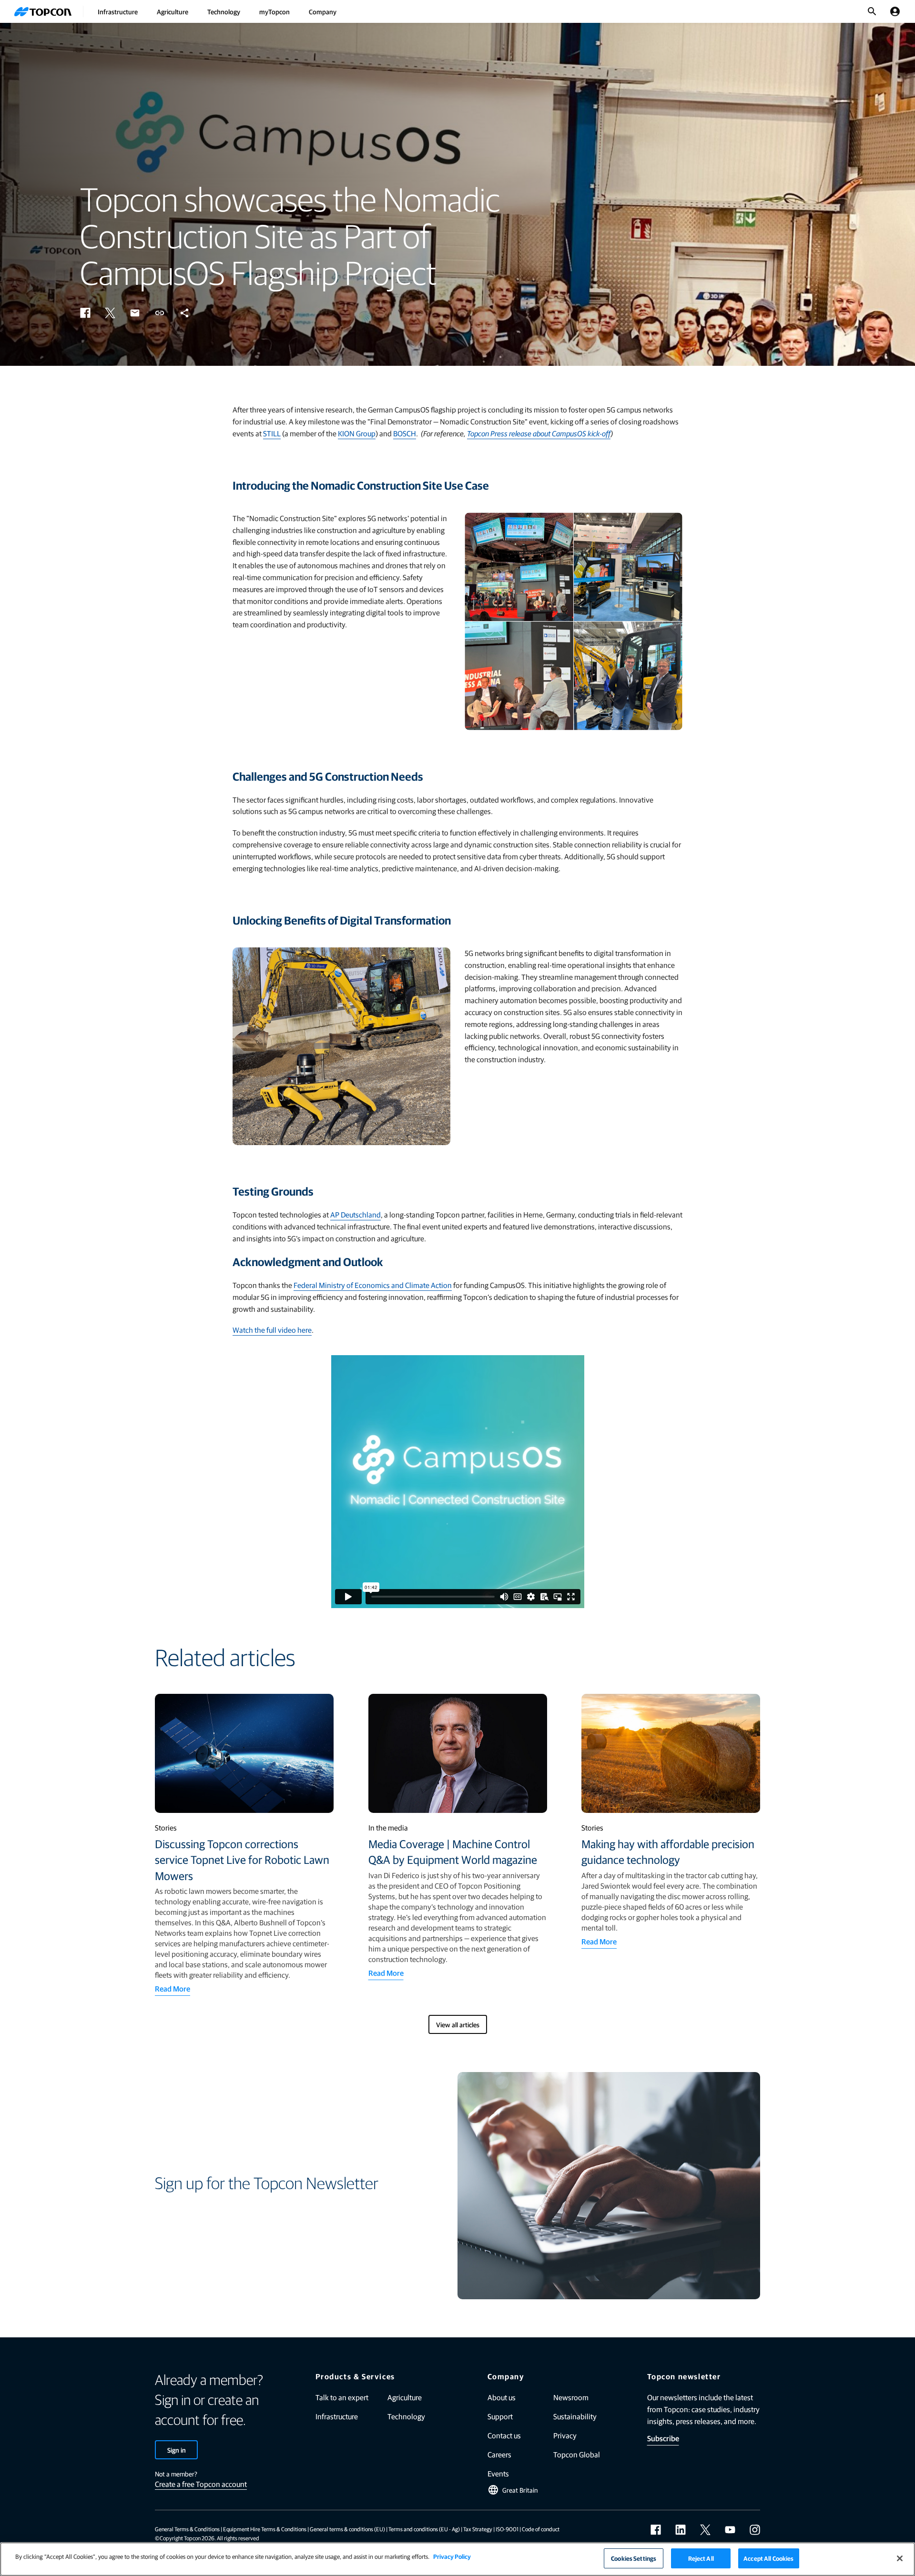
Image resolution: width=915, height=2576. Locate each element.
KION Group (357, 433)
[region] (457, 2559)
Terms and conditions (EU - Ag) (424, 2529)
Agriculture (173, 11)
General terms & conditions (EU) (347, 2529)
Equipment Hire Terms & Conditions (265, 2529)
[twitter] (705, 2530)
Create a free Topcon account (201, 2484)
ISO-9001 (507, 2529)
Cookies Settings (634, 2558)
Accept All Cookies (768, 2558)
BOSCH (405, 433)
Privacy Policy (452, 2556)
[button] (85, 313)
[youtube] (730, 2530)
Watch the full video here (272, 1330)
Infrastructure (118, 11)
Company (323, 11)
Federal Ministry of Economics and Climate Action (373, 1285)
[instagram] (755, 2530)
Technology (224, 11)
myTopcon (274, 11)
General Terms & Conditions (187, 2529)
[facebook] (656, 2530)
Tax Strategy (478, 2529)
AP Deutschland (356, 1214)
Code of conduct (541, 2529)
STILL (272, 433)
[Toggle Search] (872, 11)
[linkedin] (681, 2530)
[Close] (900, 2558)
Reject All (701, 2558)
